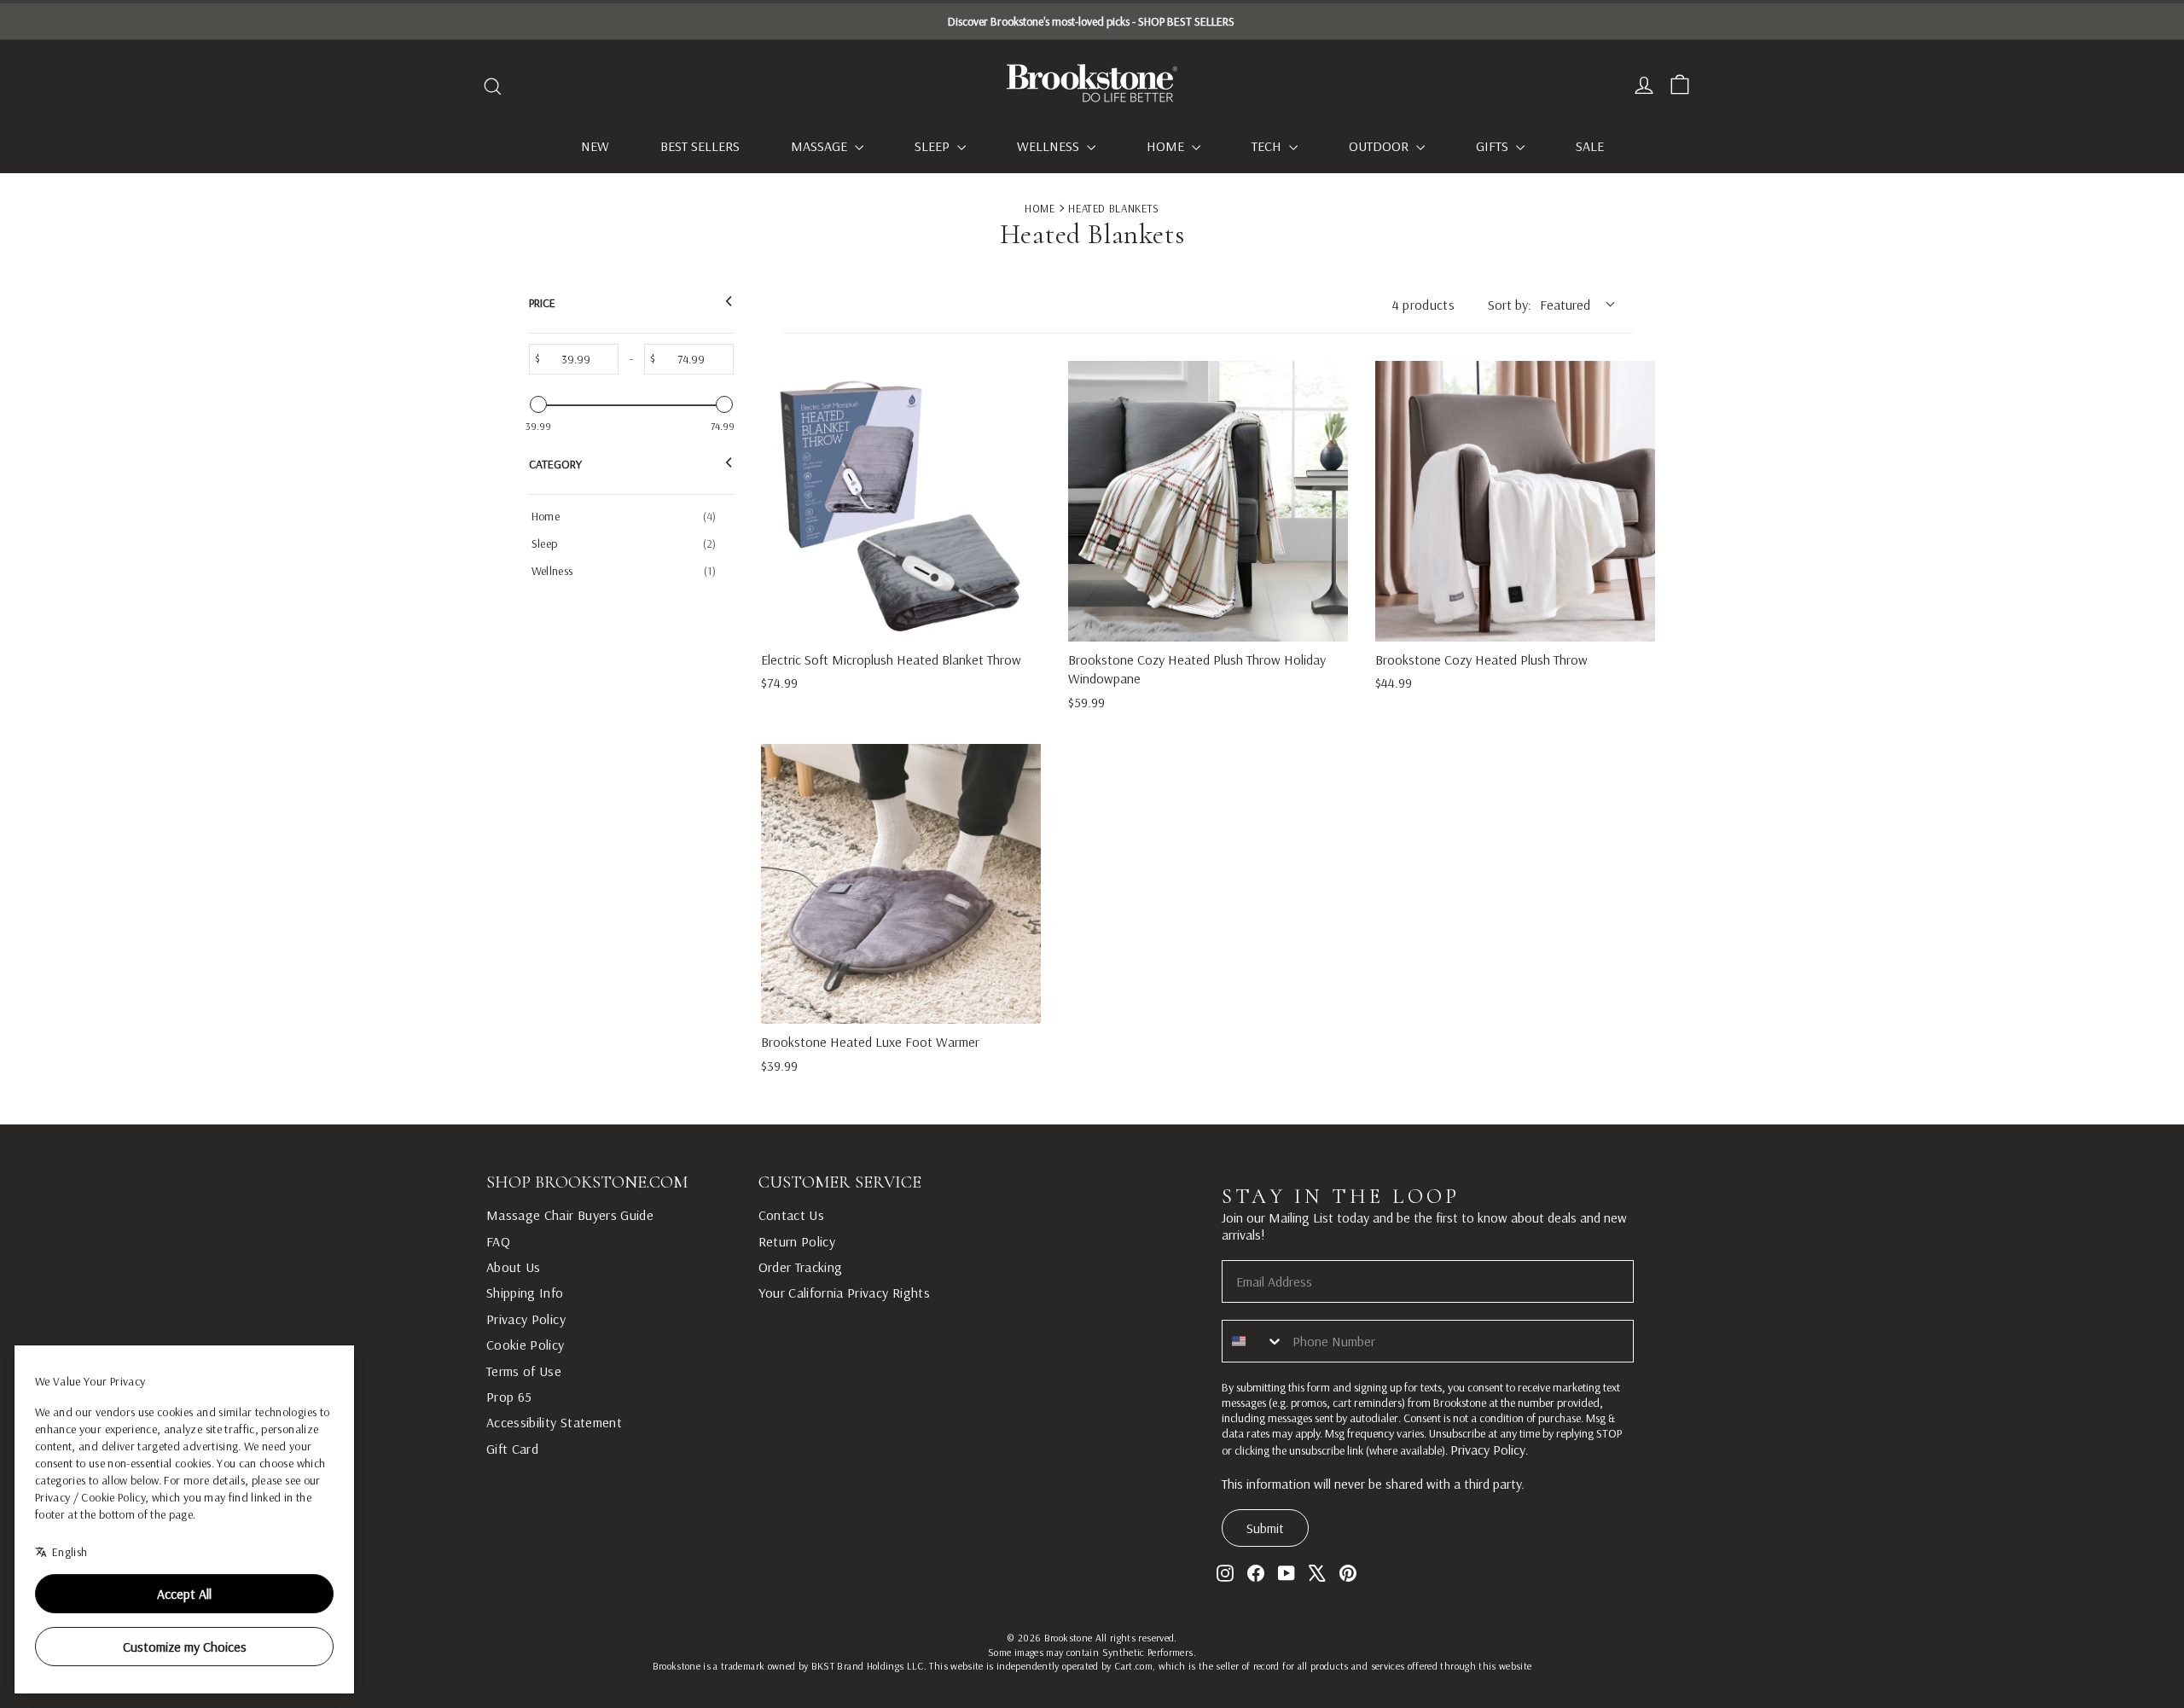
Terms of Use (524, 1371)
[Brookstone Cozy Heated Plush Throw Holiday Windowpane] (1208, 501)
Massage (821, 146)
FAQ (498, 1241)
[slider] (538, 404)
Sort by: (1539, 305)
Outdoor (1380, 146)
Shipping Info (525, 1293)
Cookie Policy (526, 1345)
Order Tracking (801, 1267)
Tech (1268, 146)
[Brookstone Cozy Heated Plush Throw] (1515, 501)
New (595, 146)
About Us (514, 1267)
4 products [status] (1424, 305)
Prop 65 (509, 1397)
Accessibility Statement (554, 1422)
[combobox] (1253, 1341)
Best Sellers (700, 146)
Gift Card (512, 1449)
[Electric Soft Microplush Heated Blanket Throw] (901, 501)
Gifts (1494, 146)
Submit (1265, 1528)
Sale (1590, 146)
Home (1167, 146)
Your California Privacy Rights (845, 1293)
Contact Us (792, 1215)
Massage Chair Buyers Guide (570, 1215)
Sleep (934, 146)
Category (555, 464)
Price (542, 303)
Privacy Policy (526, 1319)
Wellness (1050, 146)
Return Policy (797, 1241)
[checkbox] (628, 516)
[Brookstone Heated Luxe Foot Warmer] (901, 884)
